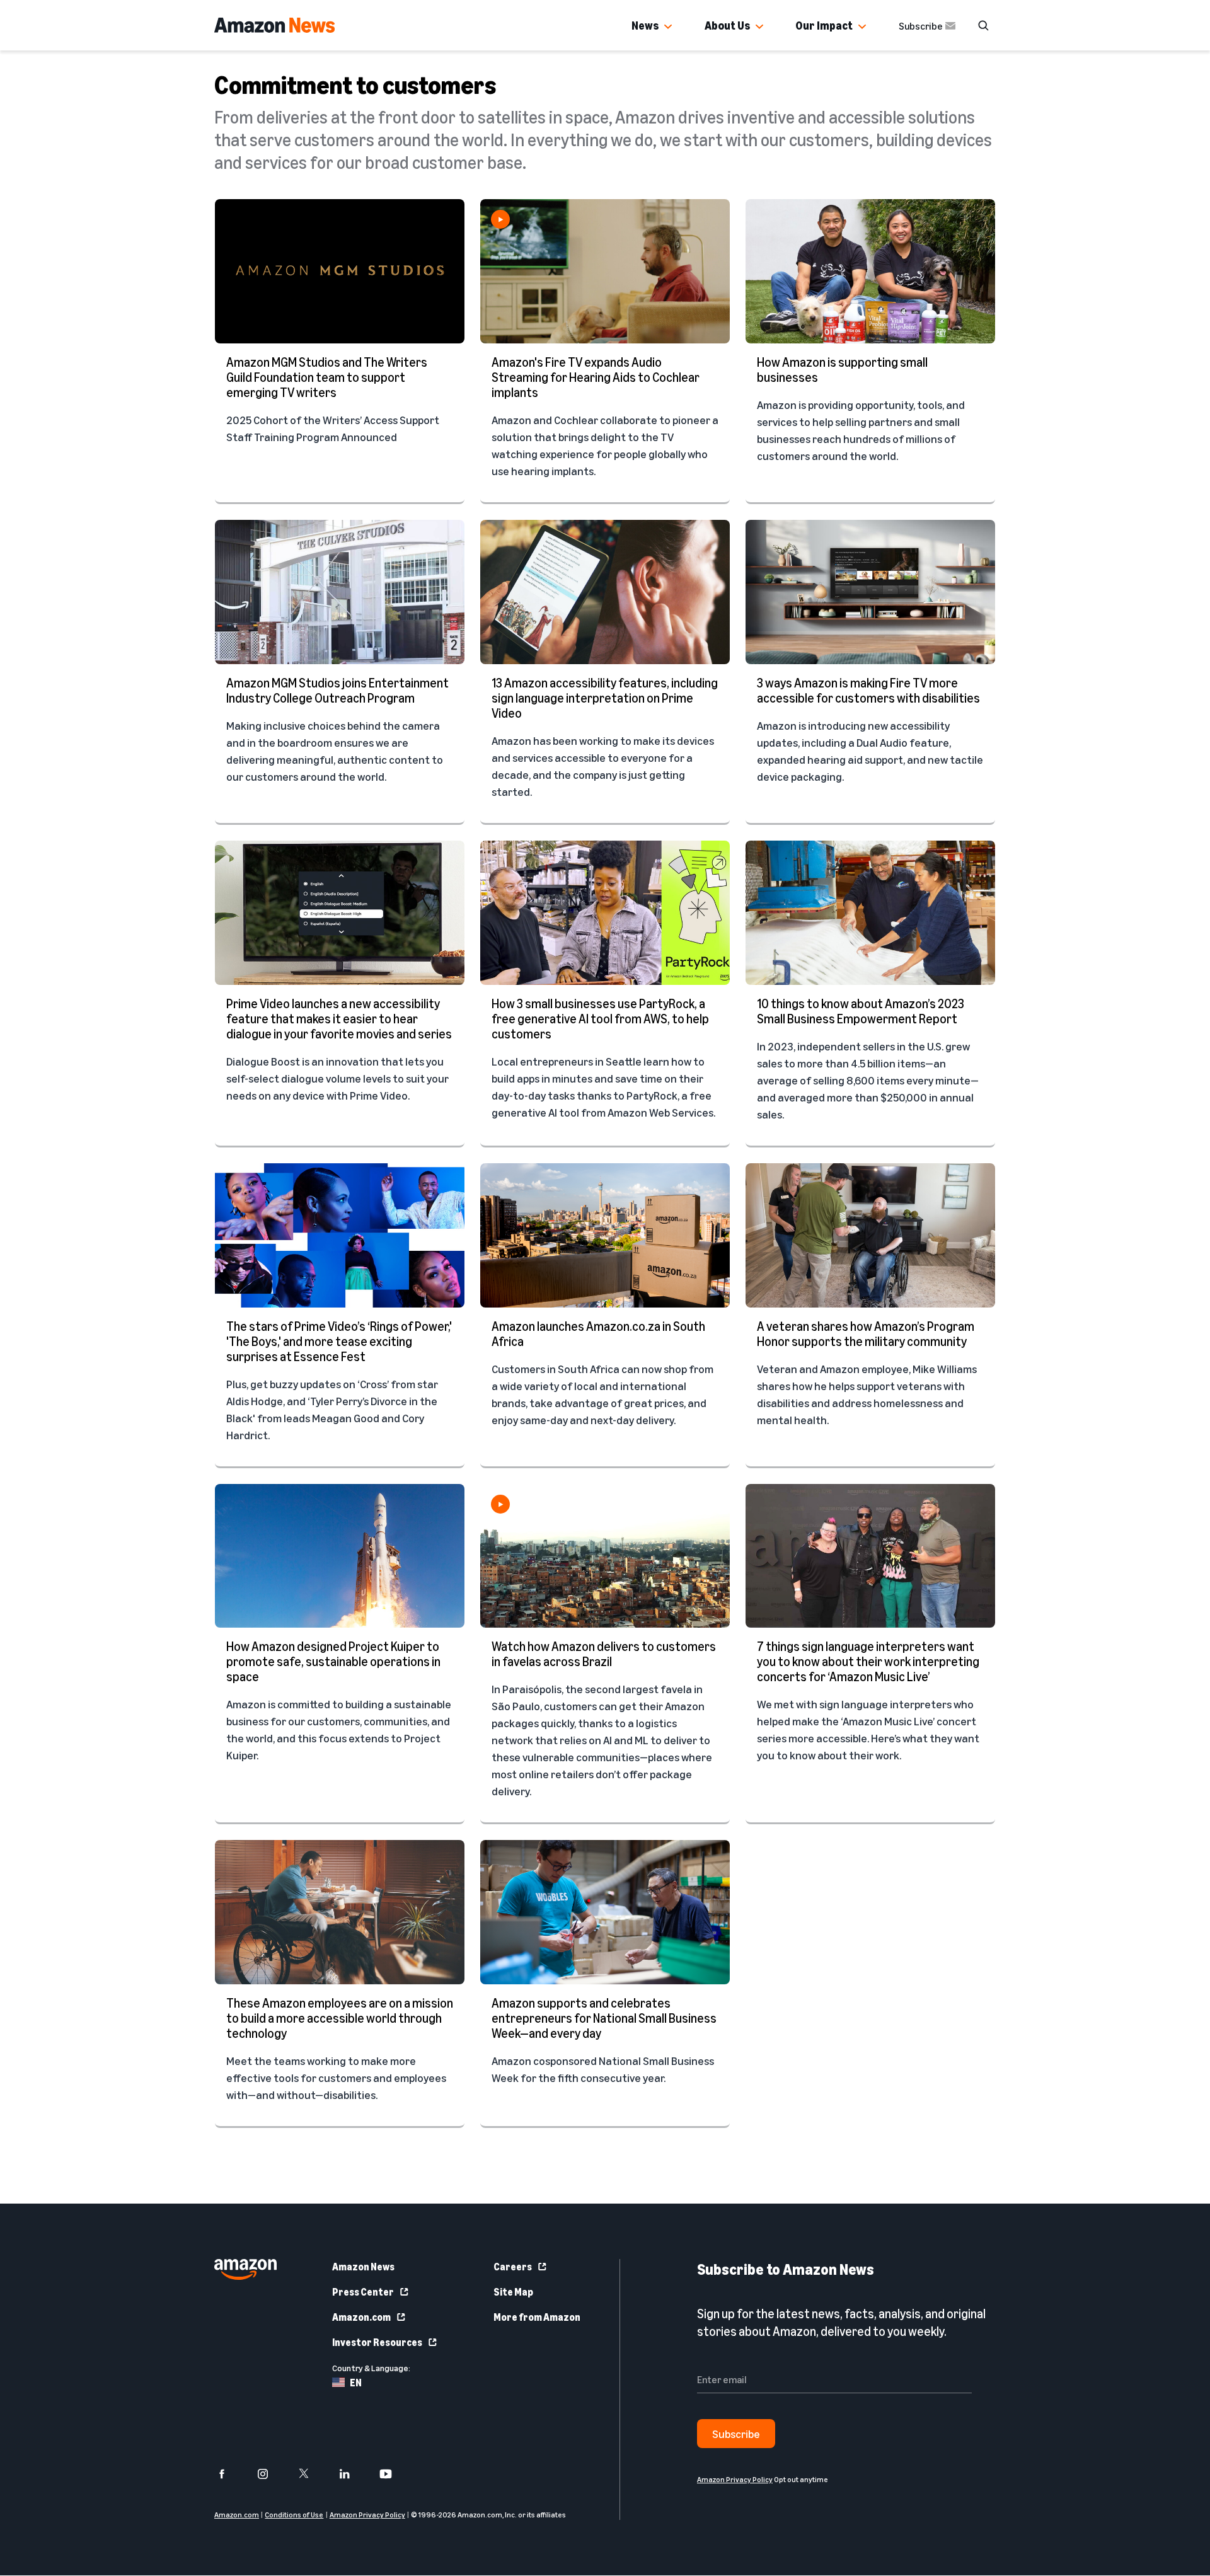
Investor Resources (377, 2342)
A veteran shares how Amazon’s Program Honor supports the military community (866, 1334)
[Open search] (983, 25)
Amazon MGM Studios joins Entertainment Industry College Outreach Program (337, 690)
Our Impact (824, 25)
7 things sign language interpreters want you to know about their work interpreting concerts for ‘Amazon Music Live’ (868, 1661)
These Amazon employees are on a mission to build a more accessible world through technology (340, 2018)
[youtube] (394, 2474)
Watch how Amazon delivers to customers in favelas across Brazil (604, 1654)
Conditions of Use (294, 2515)
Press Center (363, 2292)
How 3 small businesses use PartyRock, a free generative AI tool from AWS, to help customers (600, 1019)
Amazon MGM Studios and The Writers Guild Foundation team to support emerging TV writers (327, 377)
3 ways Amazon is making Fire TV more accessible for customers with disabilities (868, 690)
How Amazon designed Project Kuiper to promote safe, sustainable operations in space (333, 1661)
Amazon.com (361, 2317)
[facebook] (230, 2474)
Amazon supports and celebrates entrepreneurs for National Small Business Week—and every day (604, 2018)
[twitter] (312, 2474)
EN (356, 2383)
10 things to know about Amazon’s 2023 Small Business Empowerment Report (861, 1011)
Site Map (513, 2292)
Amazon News (363, 2267)
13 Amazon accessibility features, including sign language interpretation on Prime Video (605, 698)
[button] (668, 27)
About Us (727, 25)
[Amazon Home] (274, 25)
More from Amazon (537, 2317)
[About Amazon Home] (245, 2269)
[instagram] (271, 2474)
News (645, 25)
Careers (513, 2267)
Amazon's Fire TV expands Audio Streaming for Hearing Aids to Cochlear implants (596, 377)
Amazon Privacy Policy (367, 2515)
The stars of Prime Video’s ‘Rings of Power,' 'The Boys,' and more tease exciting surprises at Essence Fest (339, 1341)
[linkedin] (353, 2474)
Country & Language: (371, 2368)
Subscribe (921, 26)
